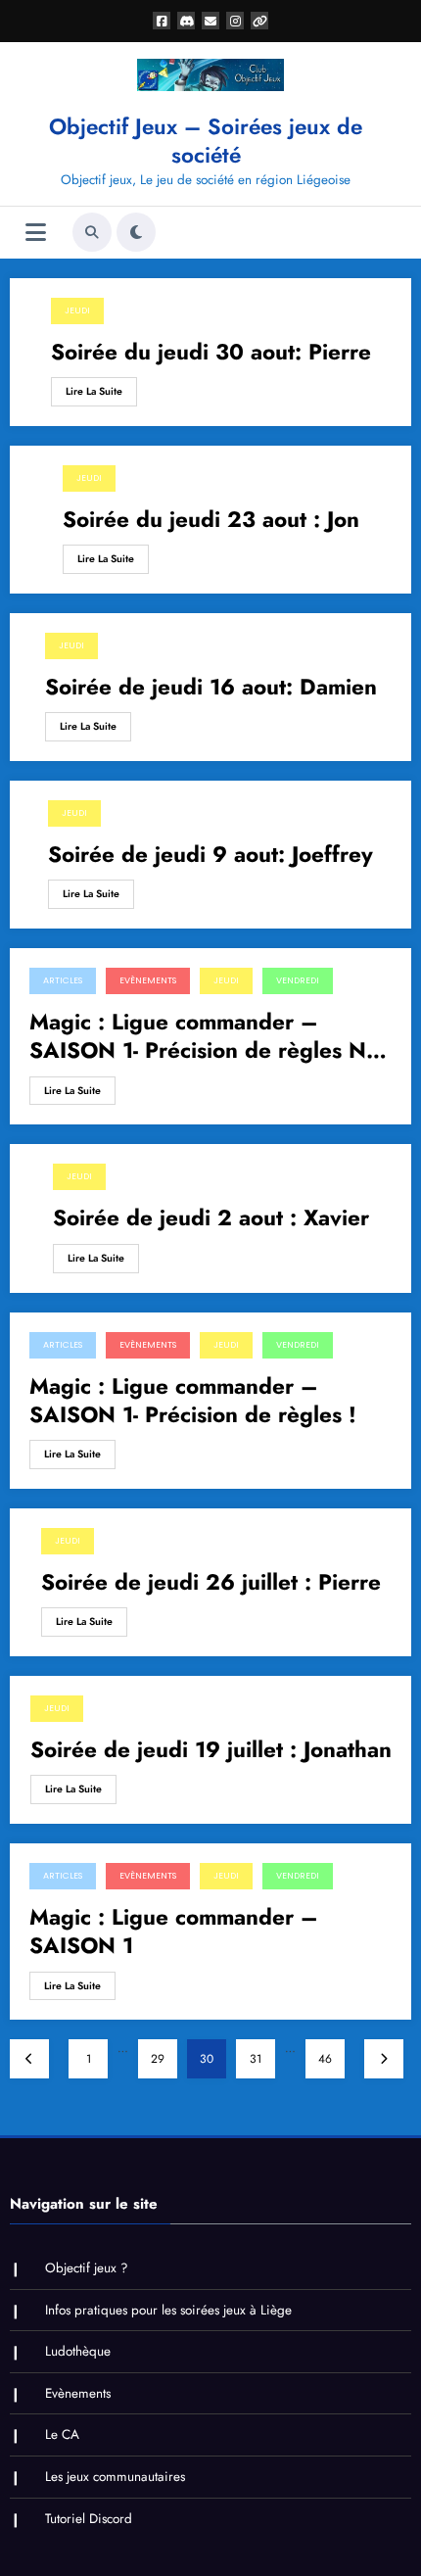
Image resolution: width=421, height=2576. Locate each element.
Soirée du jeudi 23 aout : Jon (211, 520)
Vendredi (298, 980)
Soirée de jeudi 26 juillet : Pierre (211, 1582)
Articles (63, 980)
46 (325, 2059)
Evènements (148, 980)
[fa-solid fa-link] (259, 21)
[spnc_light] (136, 232)
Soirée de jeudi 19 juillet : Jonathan (211, 1750)
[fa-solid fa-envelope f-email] (210, 21)
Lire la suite (94, 391)
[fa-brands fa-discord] (186, 21)
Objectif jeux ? (87, 2268)
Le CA (62, 2434)
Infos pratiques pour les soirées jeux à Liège (168, 2310)
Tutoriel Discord (89, 2519)
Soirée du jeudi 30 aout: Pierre (211, 352)
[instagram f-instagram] (235, 21)
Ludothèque (78, 2351)
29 (158, 2059)
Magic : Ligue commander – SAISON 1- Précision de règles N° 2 (201, 1037)
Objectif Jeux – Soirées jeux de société (206, 141)
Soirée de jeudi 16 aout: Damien (211, 687)
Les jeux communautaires (115, 2477)
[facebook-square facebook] (162, 21)
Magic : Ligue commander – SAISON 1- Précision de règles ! (193, 1401)
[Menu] (36, 233)
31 (256, 2059)
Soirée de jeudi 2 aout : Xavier (211, 1218)
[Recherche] (92, 232)
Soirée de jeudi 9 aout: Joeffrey (210, 855)
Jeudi (77, 310)
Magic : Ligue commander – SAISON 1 (174, 1932)
